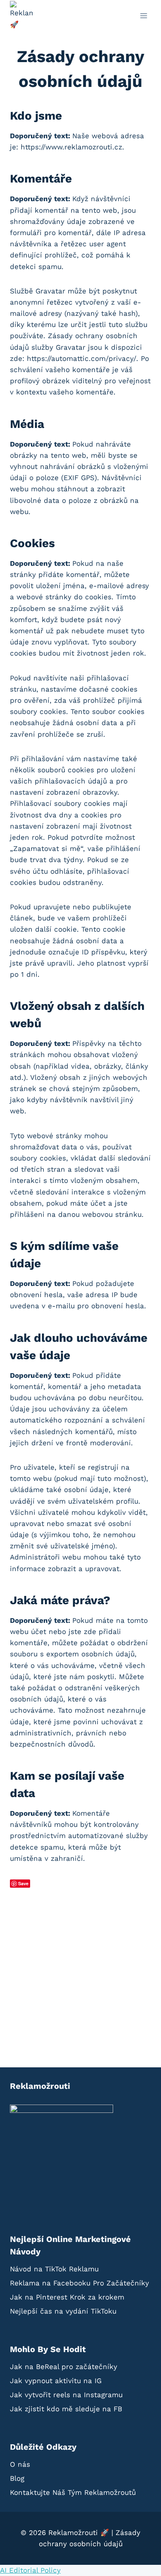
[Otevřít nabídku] (143, 16)
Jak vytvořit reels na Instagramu (66, 2395)
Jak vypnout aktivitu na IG (56, 2381)
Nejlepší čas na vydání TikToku (63, 2311)
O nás (20, 2464)
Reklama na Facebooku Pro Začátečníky (79, 2283)
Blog (17, 2478)
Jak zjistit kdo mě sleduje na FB (66, 2409)
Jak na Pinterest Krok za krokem (67, 2297)
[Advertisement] (80, 1973)
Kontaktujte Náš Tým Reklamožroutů (73, 2492)
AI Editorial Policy (30, 2570)
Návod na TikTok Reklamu (54, 2269)
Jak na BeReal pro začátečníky (64, 2367)
